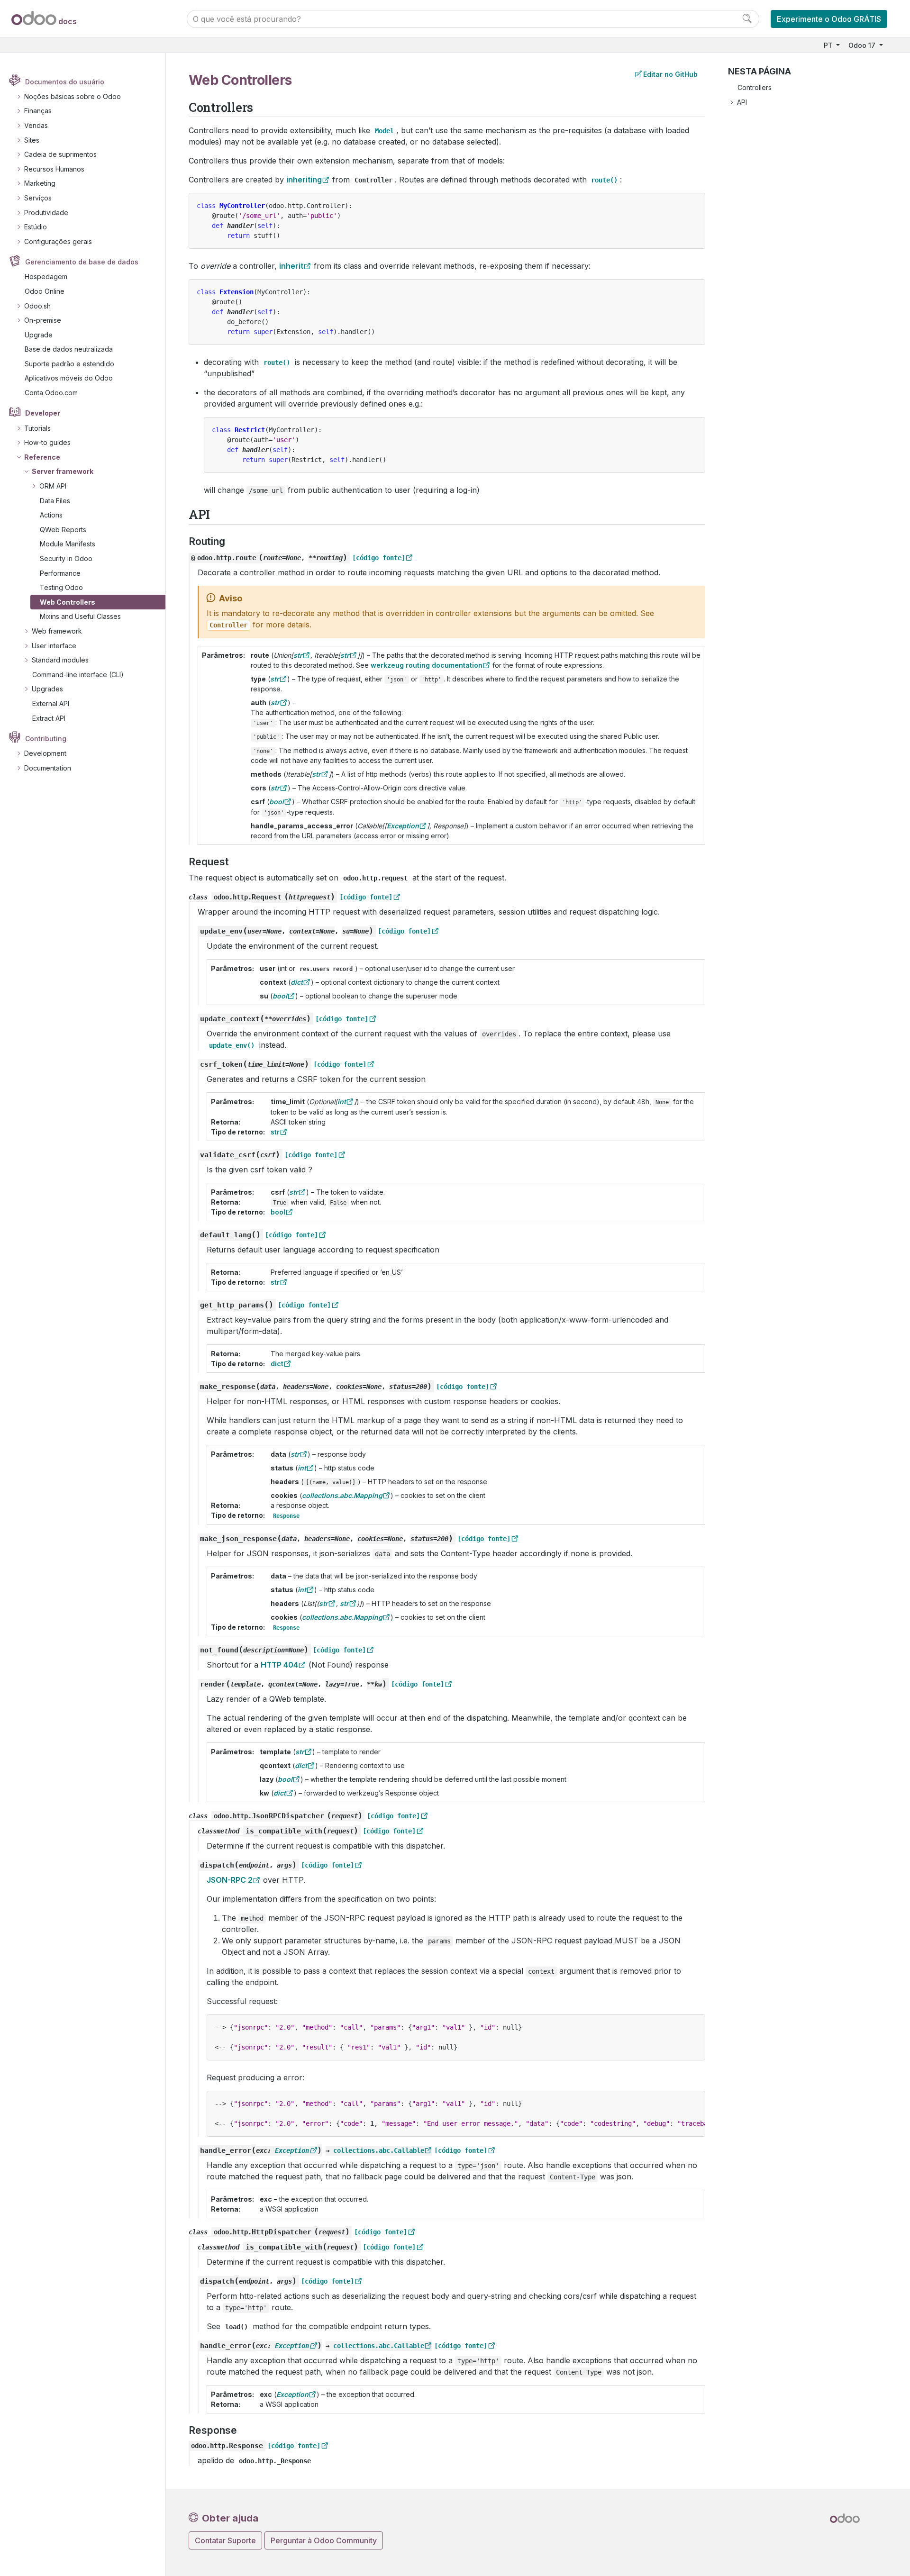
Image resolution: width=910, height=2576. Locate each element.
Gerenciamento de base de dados (82, 262)
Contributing (46, 739)
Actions (51, 515)
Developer (43, 413)
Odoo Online (45, 291)
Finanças (38, 111)
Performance (60, 573)
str (275, 1132)
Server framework (63, 471)
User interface (54, 646)
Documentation (48, 768)
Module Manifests (68, 544)
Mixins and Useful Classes (80, 616)
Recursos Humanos (54, 169)
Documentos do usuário (65, 82)
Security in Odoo (66, 558)
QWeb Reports (63, 530)
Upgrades (47, 689)
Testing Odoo (61, 587)
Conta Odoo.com (51, 393)
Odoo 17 (863, 45)
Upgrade (39, 335)
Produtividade (46, 213)
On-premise (43, 320)
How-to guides (47, 442)
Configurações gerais (58, 241)
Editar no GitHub (670, 74)
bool (278, 1212)
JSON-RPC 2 (230, 1880)
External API (51, 703)
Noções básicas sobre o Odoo (73, 96)
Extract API (49, 718)
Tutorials (37, 428)
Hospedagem (46, 277)
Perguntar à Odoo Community (324, 2540)
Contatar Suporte (225, 2540)
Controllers (755, 87)
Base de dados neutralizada (69, 349)
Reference (42, 457)
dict (277, 1364)
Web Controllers (68, 602)
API (742, 102)
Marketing (40, 183)
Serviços (38, 198)
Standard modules (60, 660)
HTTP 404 (279, 1665)
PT (829, 45)
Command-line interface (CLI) (78, 675)
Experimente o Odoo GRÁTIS (829, 19)
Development (45, 753)
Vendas (36, 125)
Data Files (55, 501)
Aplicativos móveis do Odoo (69, 378)
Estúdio (36, 227)
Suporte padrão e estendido (69, 364)
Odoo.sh (37, 306)
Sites (32, 140)
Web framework (57, 631)
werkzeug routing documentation (427, 665)
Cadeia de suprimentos (60, 154)
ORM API (53, 486)
